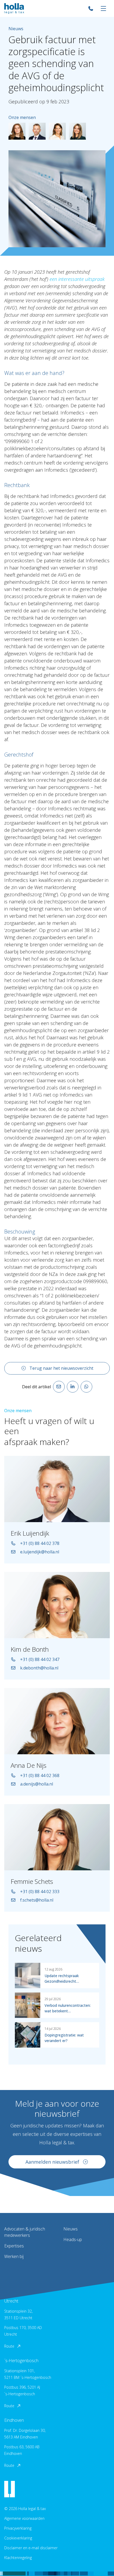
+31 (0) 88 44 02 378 (40, 1543)
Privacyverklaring (18, 2528)
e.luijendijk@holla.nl (40, 1552)
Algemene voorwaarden (24, 2518)
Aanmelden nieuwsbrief (52, 2162)
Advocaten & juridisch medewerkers (25, 2232)
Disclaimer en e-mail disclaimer (31, 2548)
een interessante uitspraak (77, 279)
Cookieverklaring (18, 2538)
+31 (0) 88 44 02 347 (40, 1659)
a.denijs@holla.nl (37, 1784)
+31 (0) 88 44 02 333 (40, 1892)
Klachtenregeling (18, 2558)
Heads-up (73, 2239)
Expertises (14, 2246)
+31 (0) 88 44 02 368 (40, 1775)
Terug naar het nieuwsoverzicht (61, 1368)
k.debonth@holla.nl (39, 1668)
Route (9, 2346)
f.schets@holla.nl (37, 1900)
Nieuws (71, 2229)
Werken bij (14, 2256)
